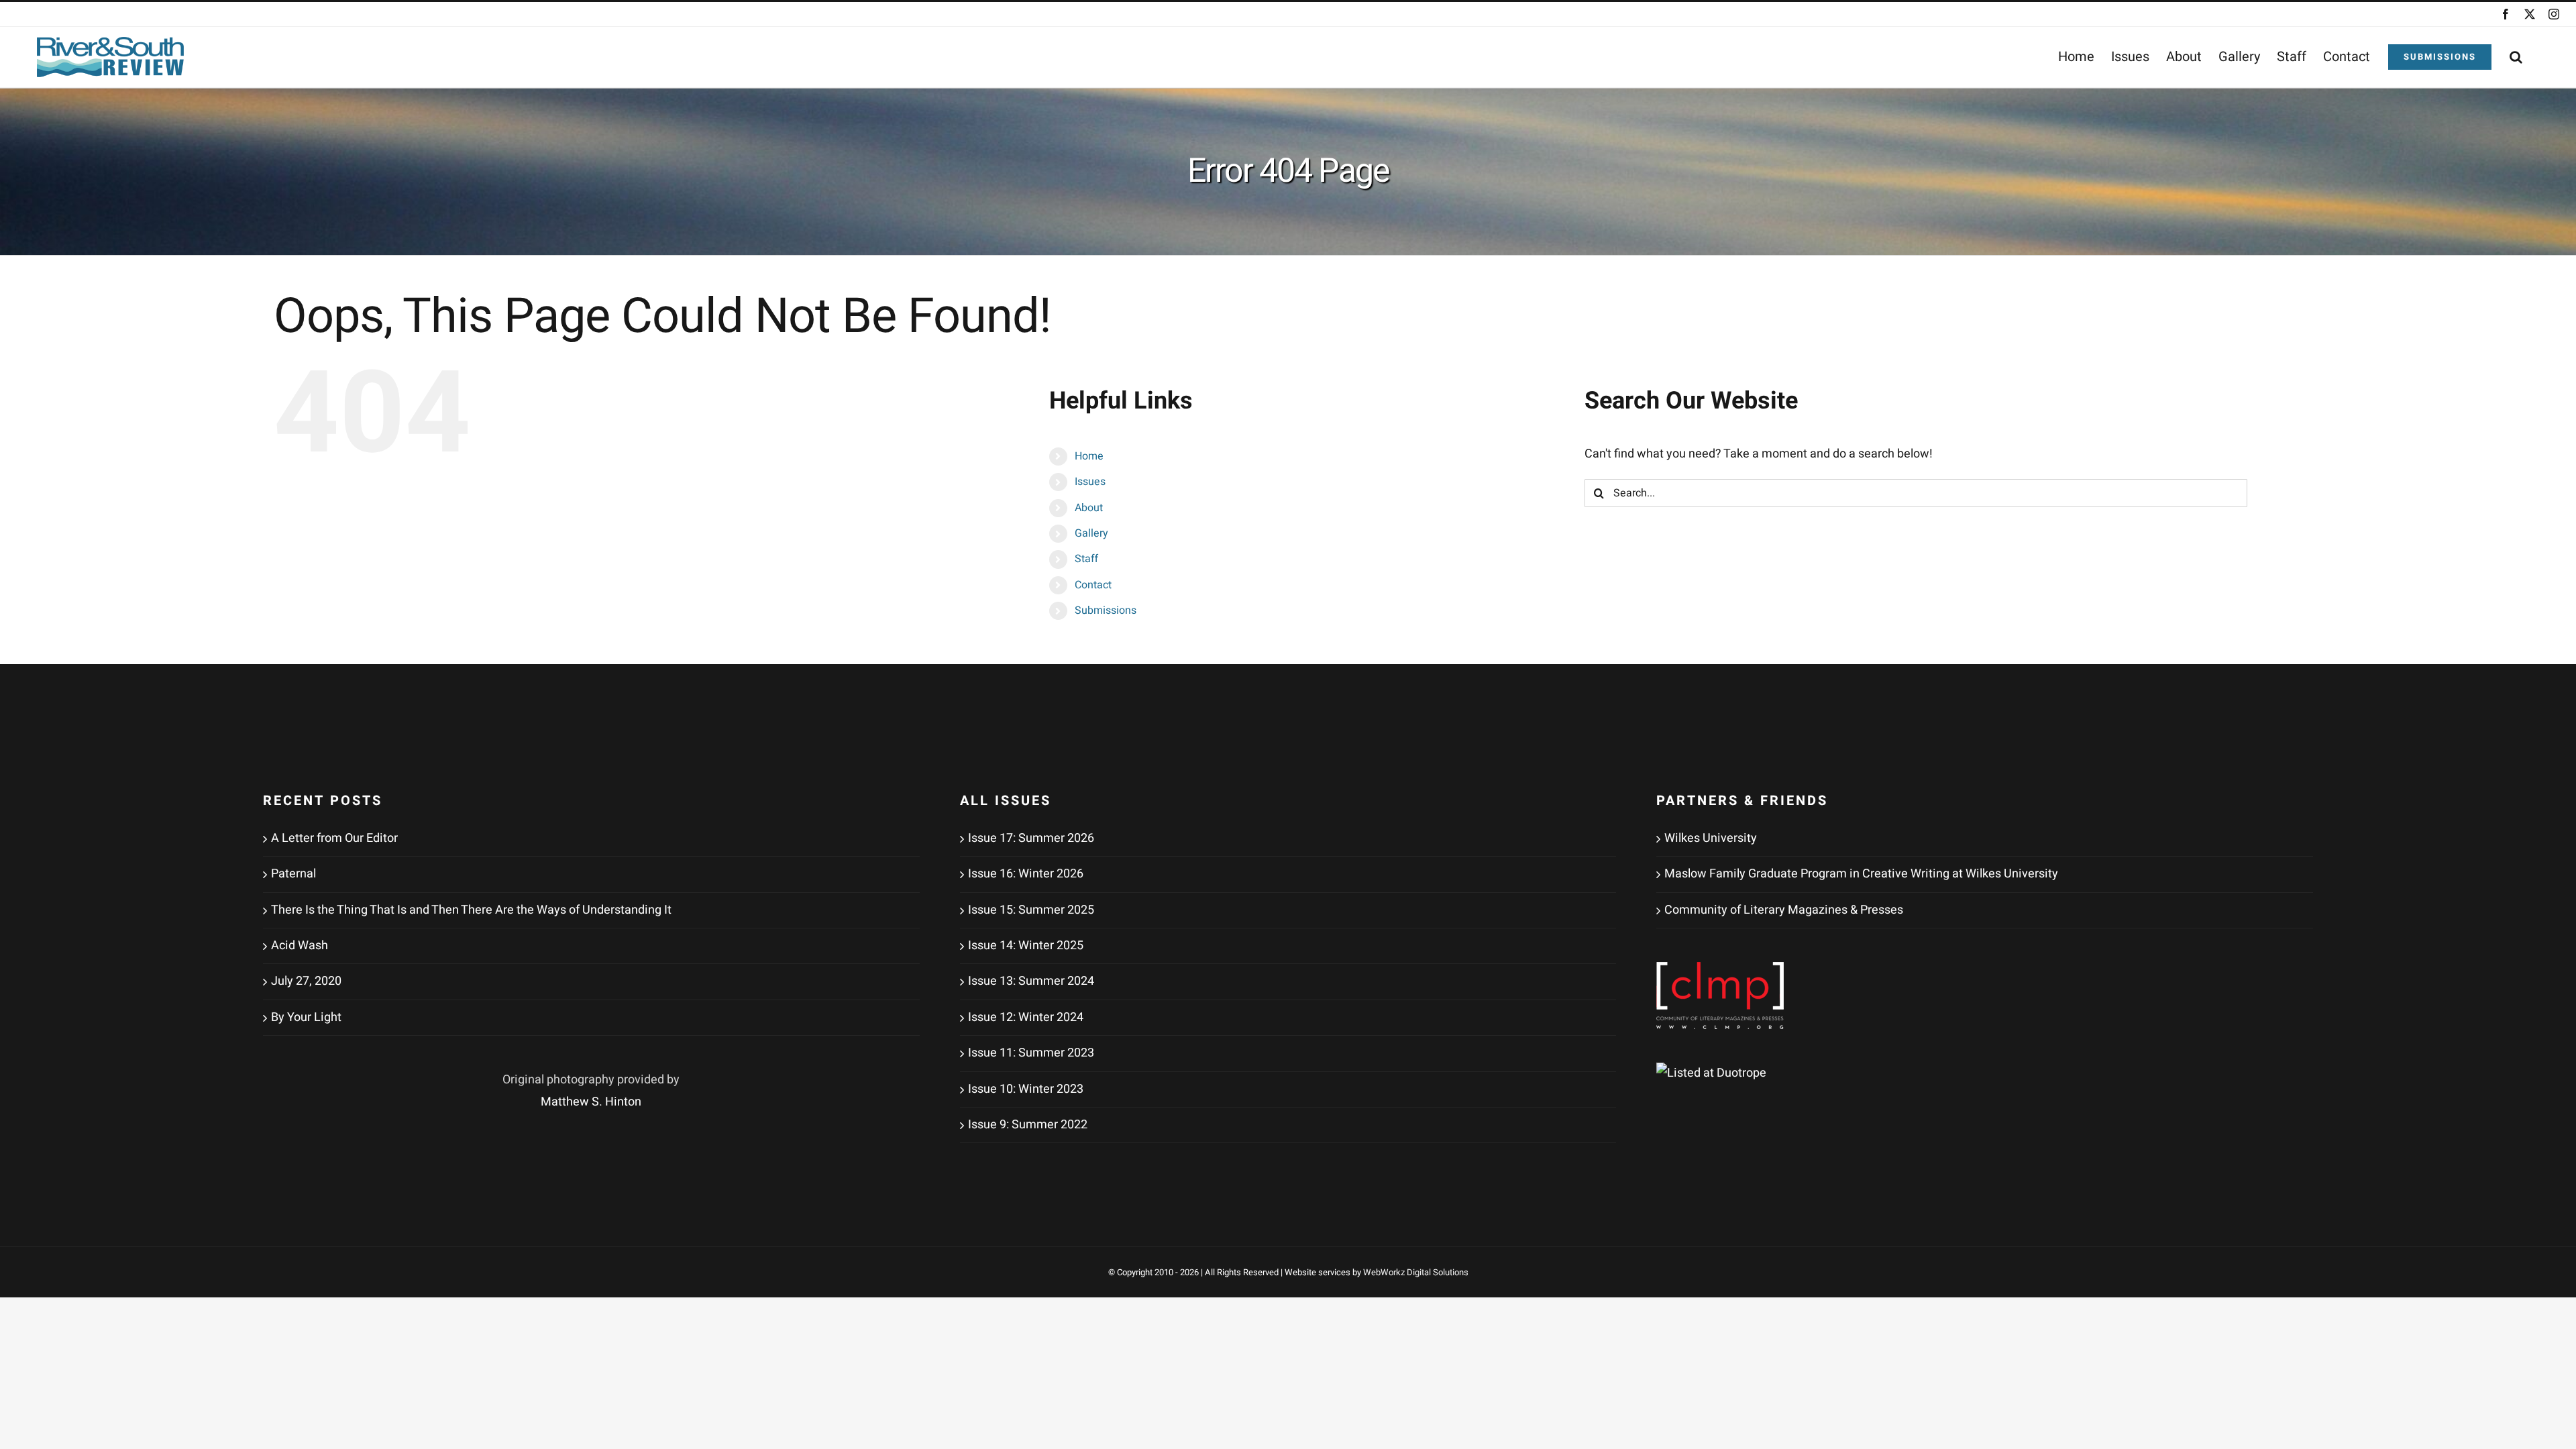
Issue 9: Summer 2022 (1028, 1125)
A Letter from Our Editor (334, 838)
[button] (2516, 57)
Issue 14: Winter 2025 (1026, 946)
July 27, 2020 (306, 981)
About (1089, 508)
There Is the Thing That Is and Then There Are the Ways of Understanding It (471, 910)
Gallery (1091, 533)
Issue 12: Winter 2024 (1026, 1017)
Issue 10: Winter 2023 (1026, 1089)
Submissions (1106, 610)
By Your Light (306, 1017)
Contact (1093, 585)
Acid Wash (300, 946)
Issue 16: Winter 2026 (1026, 874)
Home (1089, 456)
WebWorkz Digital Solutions (1416, 1272)
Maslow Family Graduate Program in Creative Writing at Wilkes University (1861, 874)
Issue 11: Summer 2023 (1031, 1053)
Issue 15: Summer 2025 (1031, 910)
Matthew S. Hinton (591, 1102)
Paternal (293, 874)
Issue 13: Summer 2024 (1031, 981)
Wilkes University (1711, 838)
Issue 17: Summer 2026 (1031, 838)
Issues (1090, 482)
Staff (1086, 559)
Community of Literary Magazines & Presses (1784, 910)
